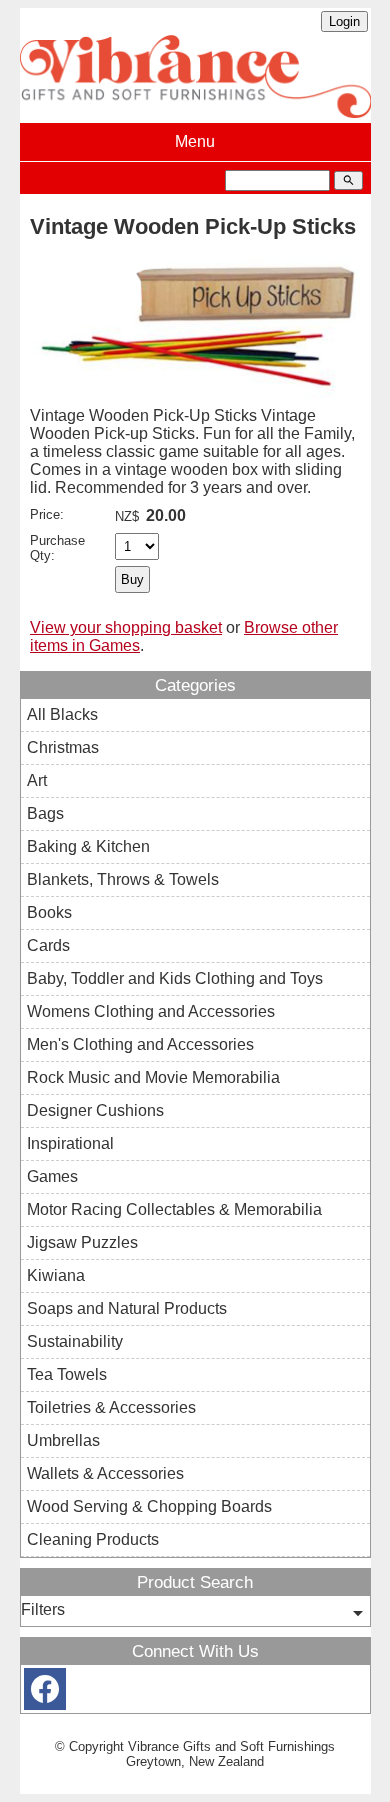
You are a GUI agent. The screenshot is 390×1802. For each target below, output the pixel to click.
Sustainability (75, 1341)
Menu (195, 141)
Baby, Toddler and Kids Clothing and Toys (175, 978)
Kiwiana (56, 1275)
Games (52, 1176)
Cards (48, 945)
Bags (45, 813)
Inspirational (70, 1143)
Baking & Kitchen (88, 846)
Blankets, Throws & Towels (123, 879)
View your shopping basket (126, 627)
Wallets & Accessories (105, 1473)
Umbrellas (63, 1440)
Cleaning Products (93, 1539)
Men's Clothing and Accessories (140, 1044)
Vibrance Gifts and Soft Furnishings (231, 1746)
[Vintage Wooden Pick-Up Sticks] (195, 401)
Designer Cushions (95, 1110)
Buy (132, 579)
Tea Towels (67, 1374)
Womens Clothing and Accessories (151, 1011)
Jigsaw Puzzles (82, 1242)
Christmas (63, 747)
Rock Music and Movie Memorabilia (153, 1077)
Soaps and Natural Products (127, 1308)
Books (49, 912)
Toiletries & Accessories (111, 1407)
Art (37, 780)
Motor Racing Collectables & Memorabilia (174, 1209)
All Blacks (62, 714)
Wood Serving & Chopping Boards (149, 1506)
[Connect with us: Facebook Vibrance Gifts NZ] (45, 1693)
